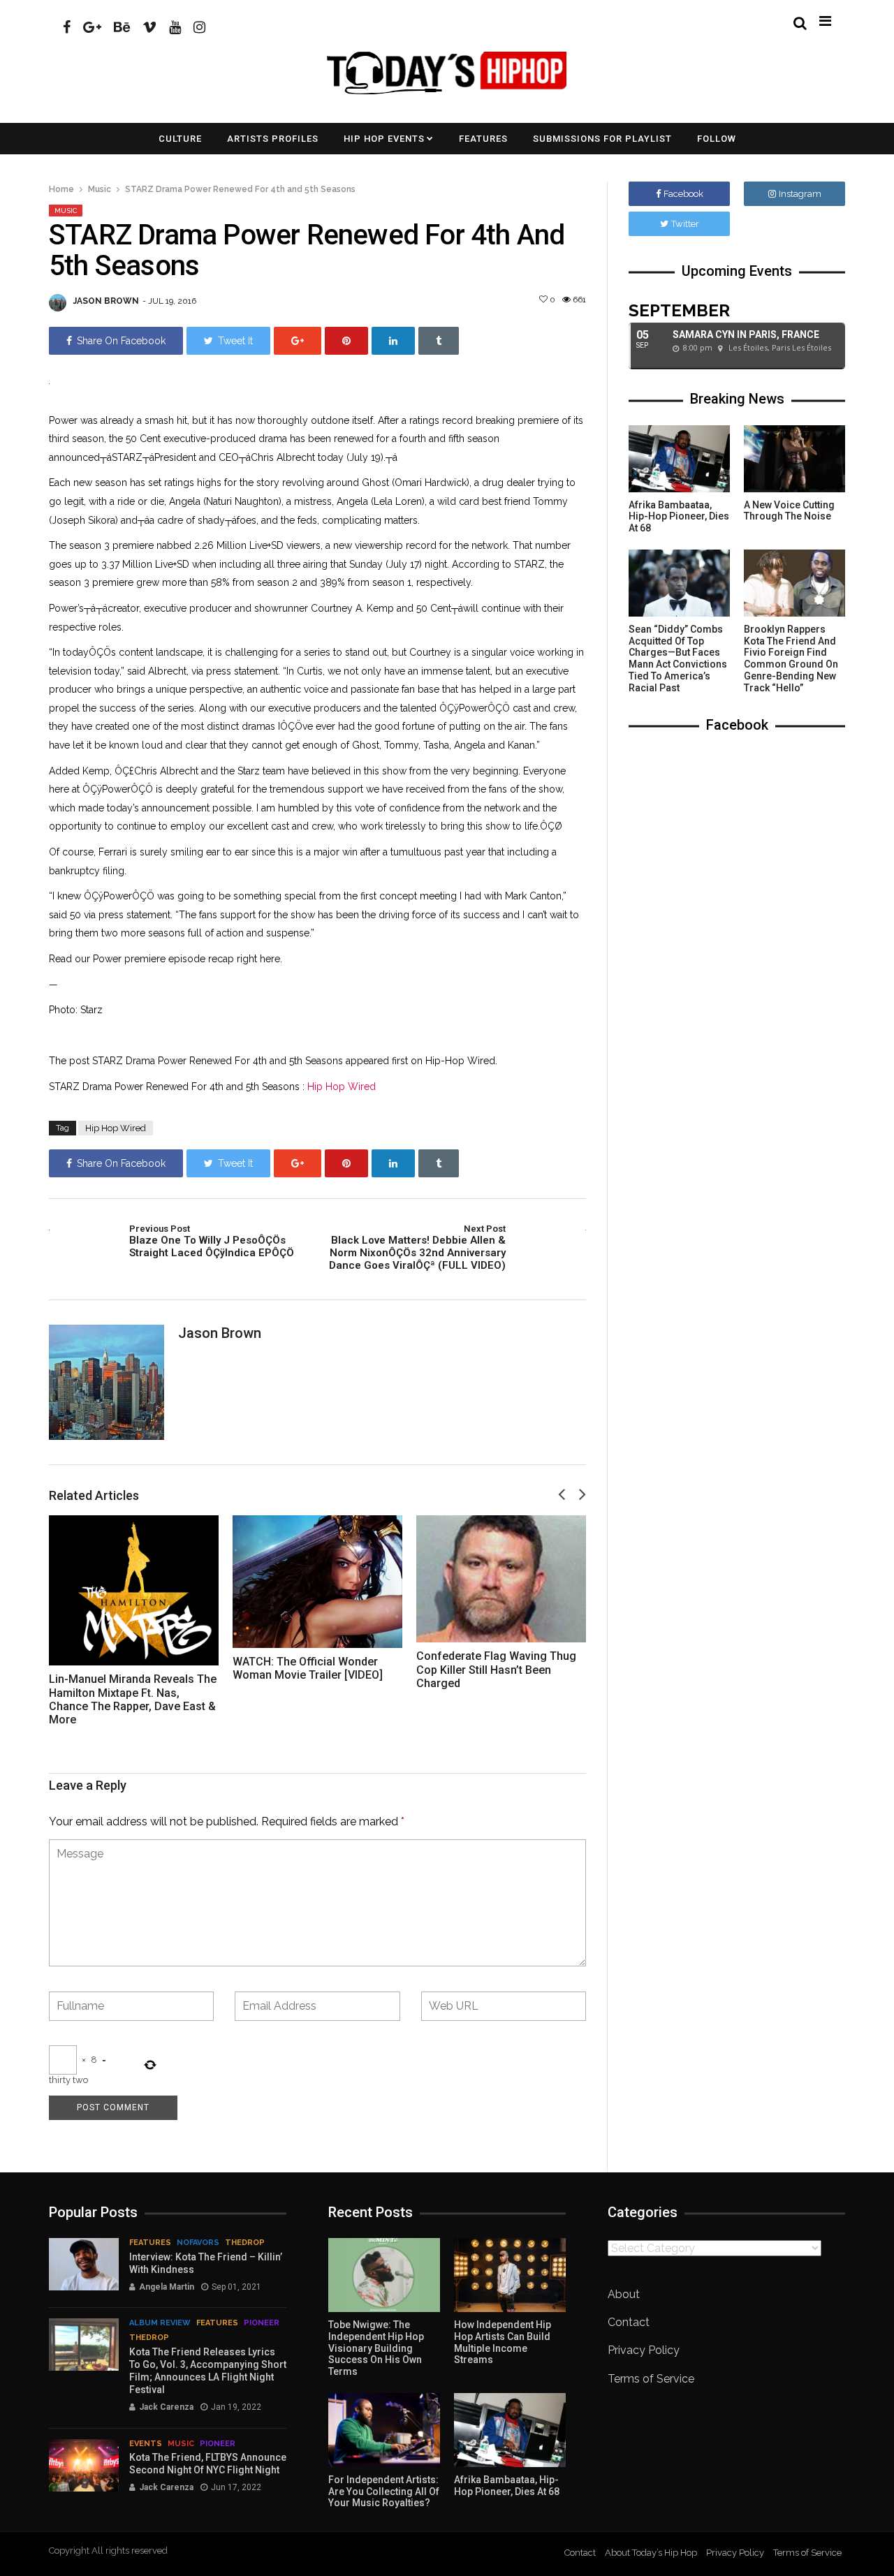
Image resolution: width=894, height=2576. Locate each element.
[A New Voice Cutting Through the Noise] (794, 459)
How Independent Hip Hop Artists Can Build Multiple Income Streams (503, 2342)
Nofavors (198, 2243)
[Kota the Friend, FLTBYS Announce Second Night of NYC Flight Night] (84, 2465)
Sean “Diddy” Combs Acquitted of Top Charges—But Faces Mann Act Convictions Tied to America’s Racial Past (678, 658)
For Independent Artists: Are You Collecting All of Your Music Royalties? (384, 2492)
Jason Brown (106, 301)
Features (483, 139)
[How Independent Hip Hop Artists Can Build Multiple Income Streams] (510, 2275)
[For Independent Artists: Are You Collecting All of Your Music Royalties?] (384, 2430)
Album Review (160, 2323)
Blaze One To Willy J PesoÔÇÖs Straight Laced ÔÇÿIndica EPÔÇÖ (212, 1242)
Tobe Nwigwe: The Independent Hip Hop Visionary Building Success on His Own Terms (376, 2348)
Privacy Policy (644, 2350)
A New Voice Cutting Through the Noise (789, 511)
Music (100, 189)
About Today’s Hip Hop (651, 2553)
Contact (629, 2322)
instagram (800, 194)
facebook (683, 194)
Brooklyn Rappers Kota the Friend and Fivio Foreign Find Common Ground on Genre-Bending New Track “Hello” (791, 658)
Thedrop (245, 2243)
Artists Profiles (273, 139)
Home (61, 189)
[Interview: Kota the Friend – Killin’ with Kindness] (84, 2264)
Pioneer (262, 2323)
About (624, 2294)
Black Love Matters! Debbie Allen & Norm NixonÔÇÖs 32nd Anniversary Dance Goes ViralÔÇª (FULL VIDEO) (417, 1248)
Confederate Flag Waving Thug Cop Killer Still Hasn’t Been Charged (496, 1669)
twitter (685, 224)
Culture (180, 139)
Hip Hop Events (384, 139)
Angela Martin (167, 2287)
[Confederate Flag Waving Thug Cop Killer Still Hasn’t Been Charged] (501, 1579)
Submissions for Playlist (602, 139)
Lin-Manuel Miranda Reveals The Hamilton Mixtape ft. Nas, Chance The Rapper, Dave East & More (133, 1699)
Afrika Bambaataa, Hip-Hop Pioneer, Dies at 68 (679, 517)
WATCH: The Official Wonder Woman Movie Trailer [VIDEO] (308, 1668)
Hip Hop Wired (342, 1087)
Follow (717, 139)
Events (146, 2444)
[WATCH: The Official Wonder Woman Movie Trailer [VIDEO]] (317, 1582)
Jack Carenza (166, 2407)
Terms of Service (651, 2379)
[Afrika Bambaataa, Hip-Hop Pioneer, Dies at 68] (679, 459)
